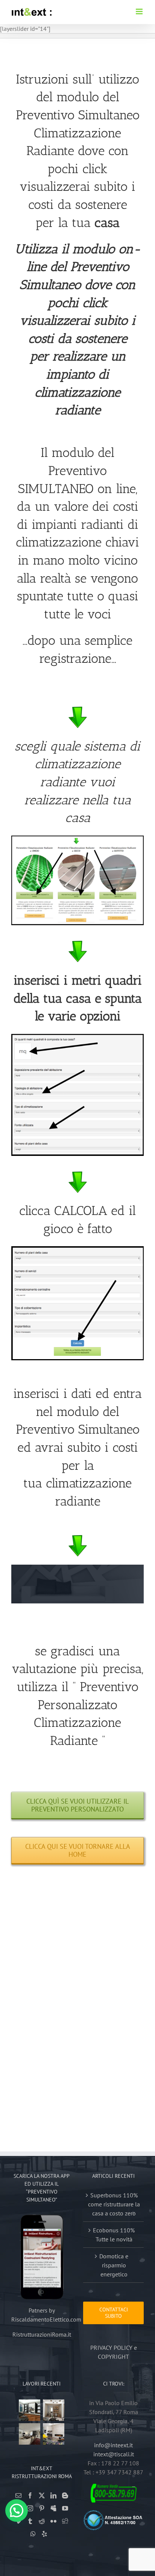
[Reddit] (42, 2521)
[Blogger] (65, 2495)
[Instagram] (30, 2508)
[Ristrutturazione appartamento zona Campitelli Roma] (30, 2410)
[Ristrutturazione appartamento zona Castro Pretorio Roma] (54, 2410)
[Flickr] (53, 2521)
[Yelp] (44, 2534)
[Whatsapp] (33, 2534)
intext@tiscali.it (114, 2454)
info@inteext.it (113, 2445)
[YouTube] (65, 2508)
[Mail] (18, 2495)
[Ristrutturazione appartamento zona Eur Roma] (30, 2434)
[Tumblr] (30, 2521)
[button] (17, 2511)
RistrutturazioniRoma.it (42, 2334)
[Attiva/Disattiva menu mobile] (140, 11)
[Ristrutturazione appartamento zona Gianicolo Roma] (54, 2434)
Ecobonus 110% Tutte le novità (114, 2235)
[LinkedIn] (53, 2495)
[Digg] (65, 2521)
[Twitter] (42, 2495)
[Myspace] (53, 2508)
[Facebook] (30, 2495)
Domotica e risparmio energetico (114, 2265)
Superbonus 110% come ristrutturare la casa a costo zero (114, 2204)
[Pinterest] (42, 2508)
